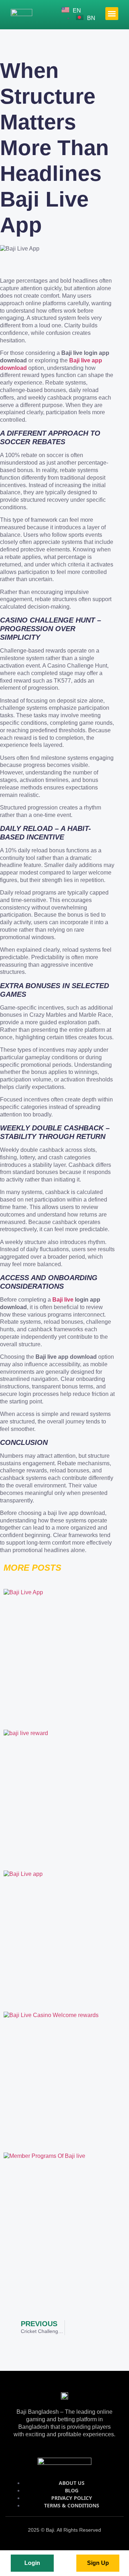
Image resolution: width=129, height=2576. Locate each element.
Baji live (63, 1300)
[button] (112, 14)
